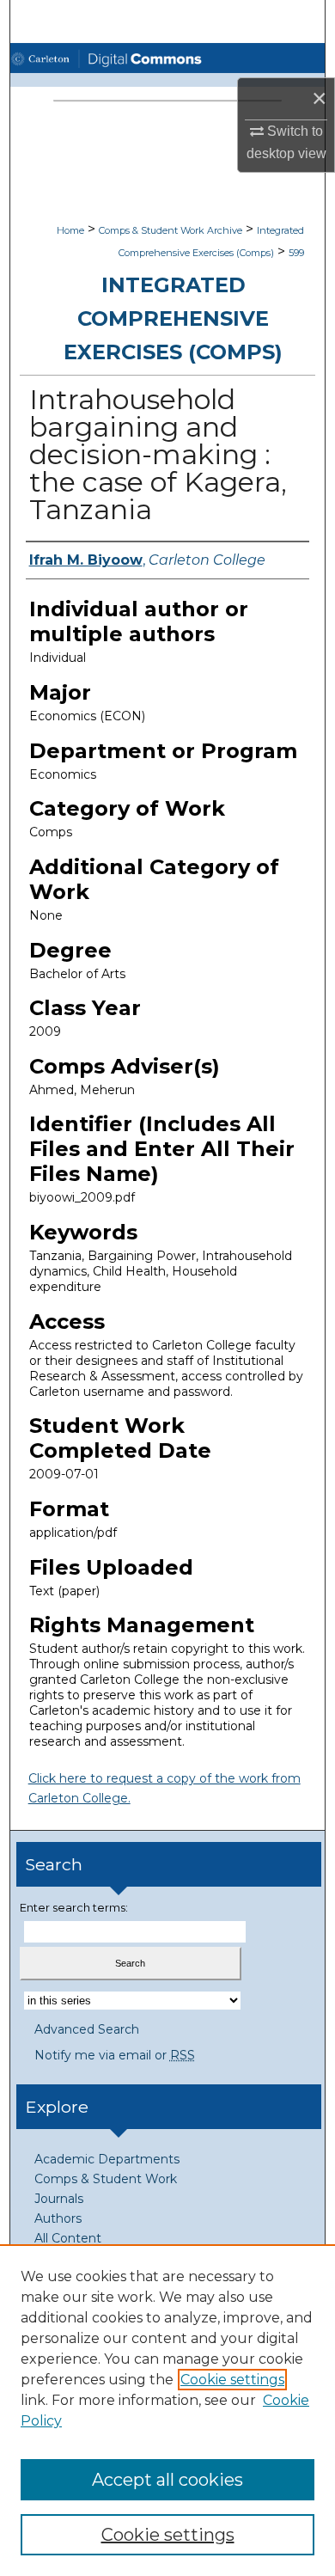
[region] (167, 2410)
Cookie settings (232, 2380)
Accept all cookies (167, 2480)
